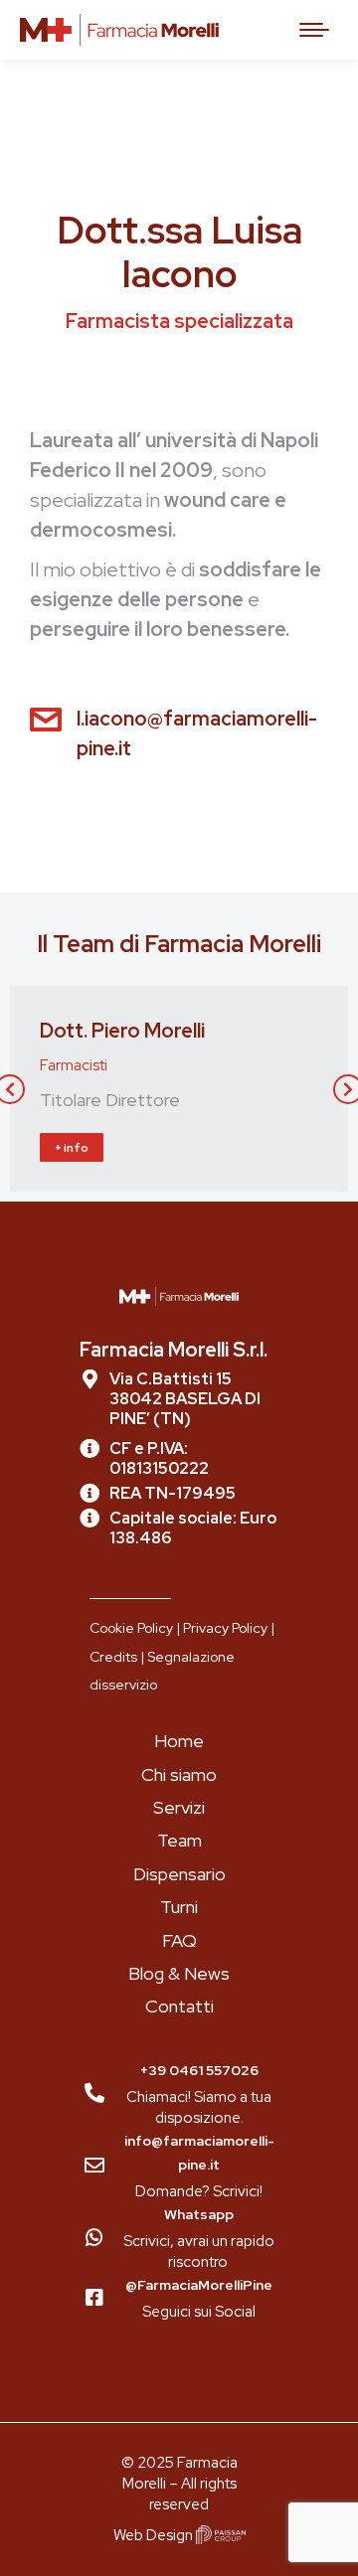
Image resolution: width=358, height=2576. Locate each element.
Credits (113, 1657)
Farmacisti (74, 1065)
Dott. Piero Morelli (122, 1031)
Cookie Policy (131, 1628)
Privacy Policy (225, 1628)
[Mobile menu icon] (314, 30)
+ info (72, 1148)
